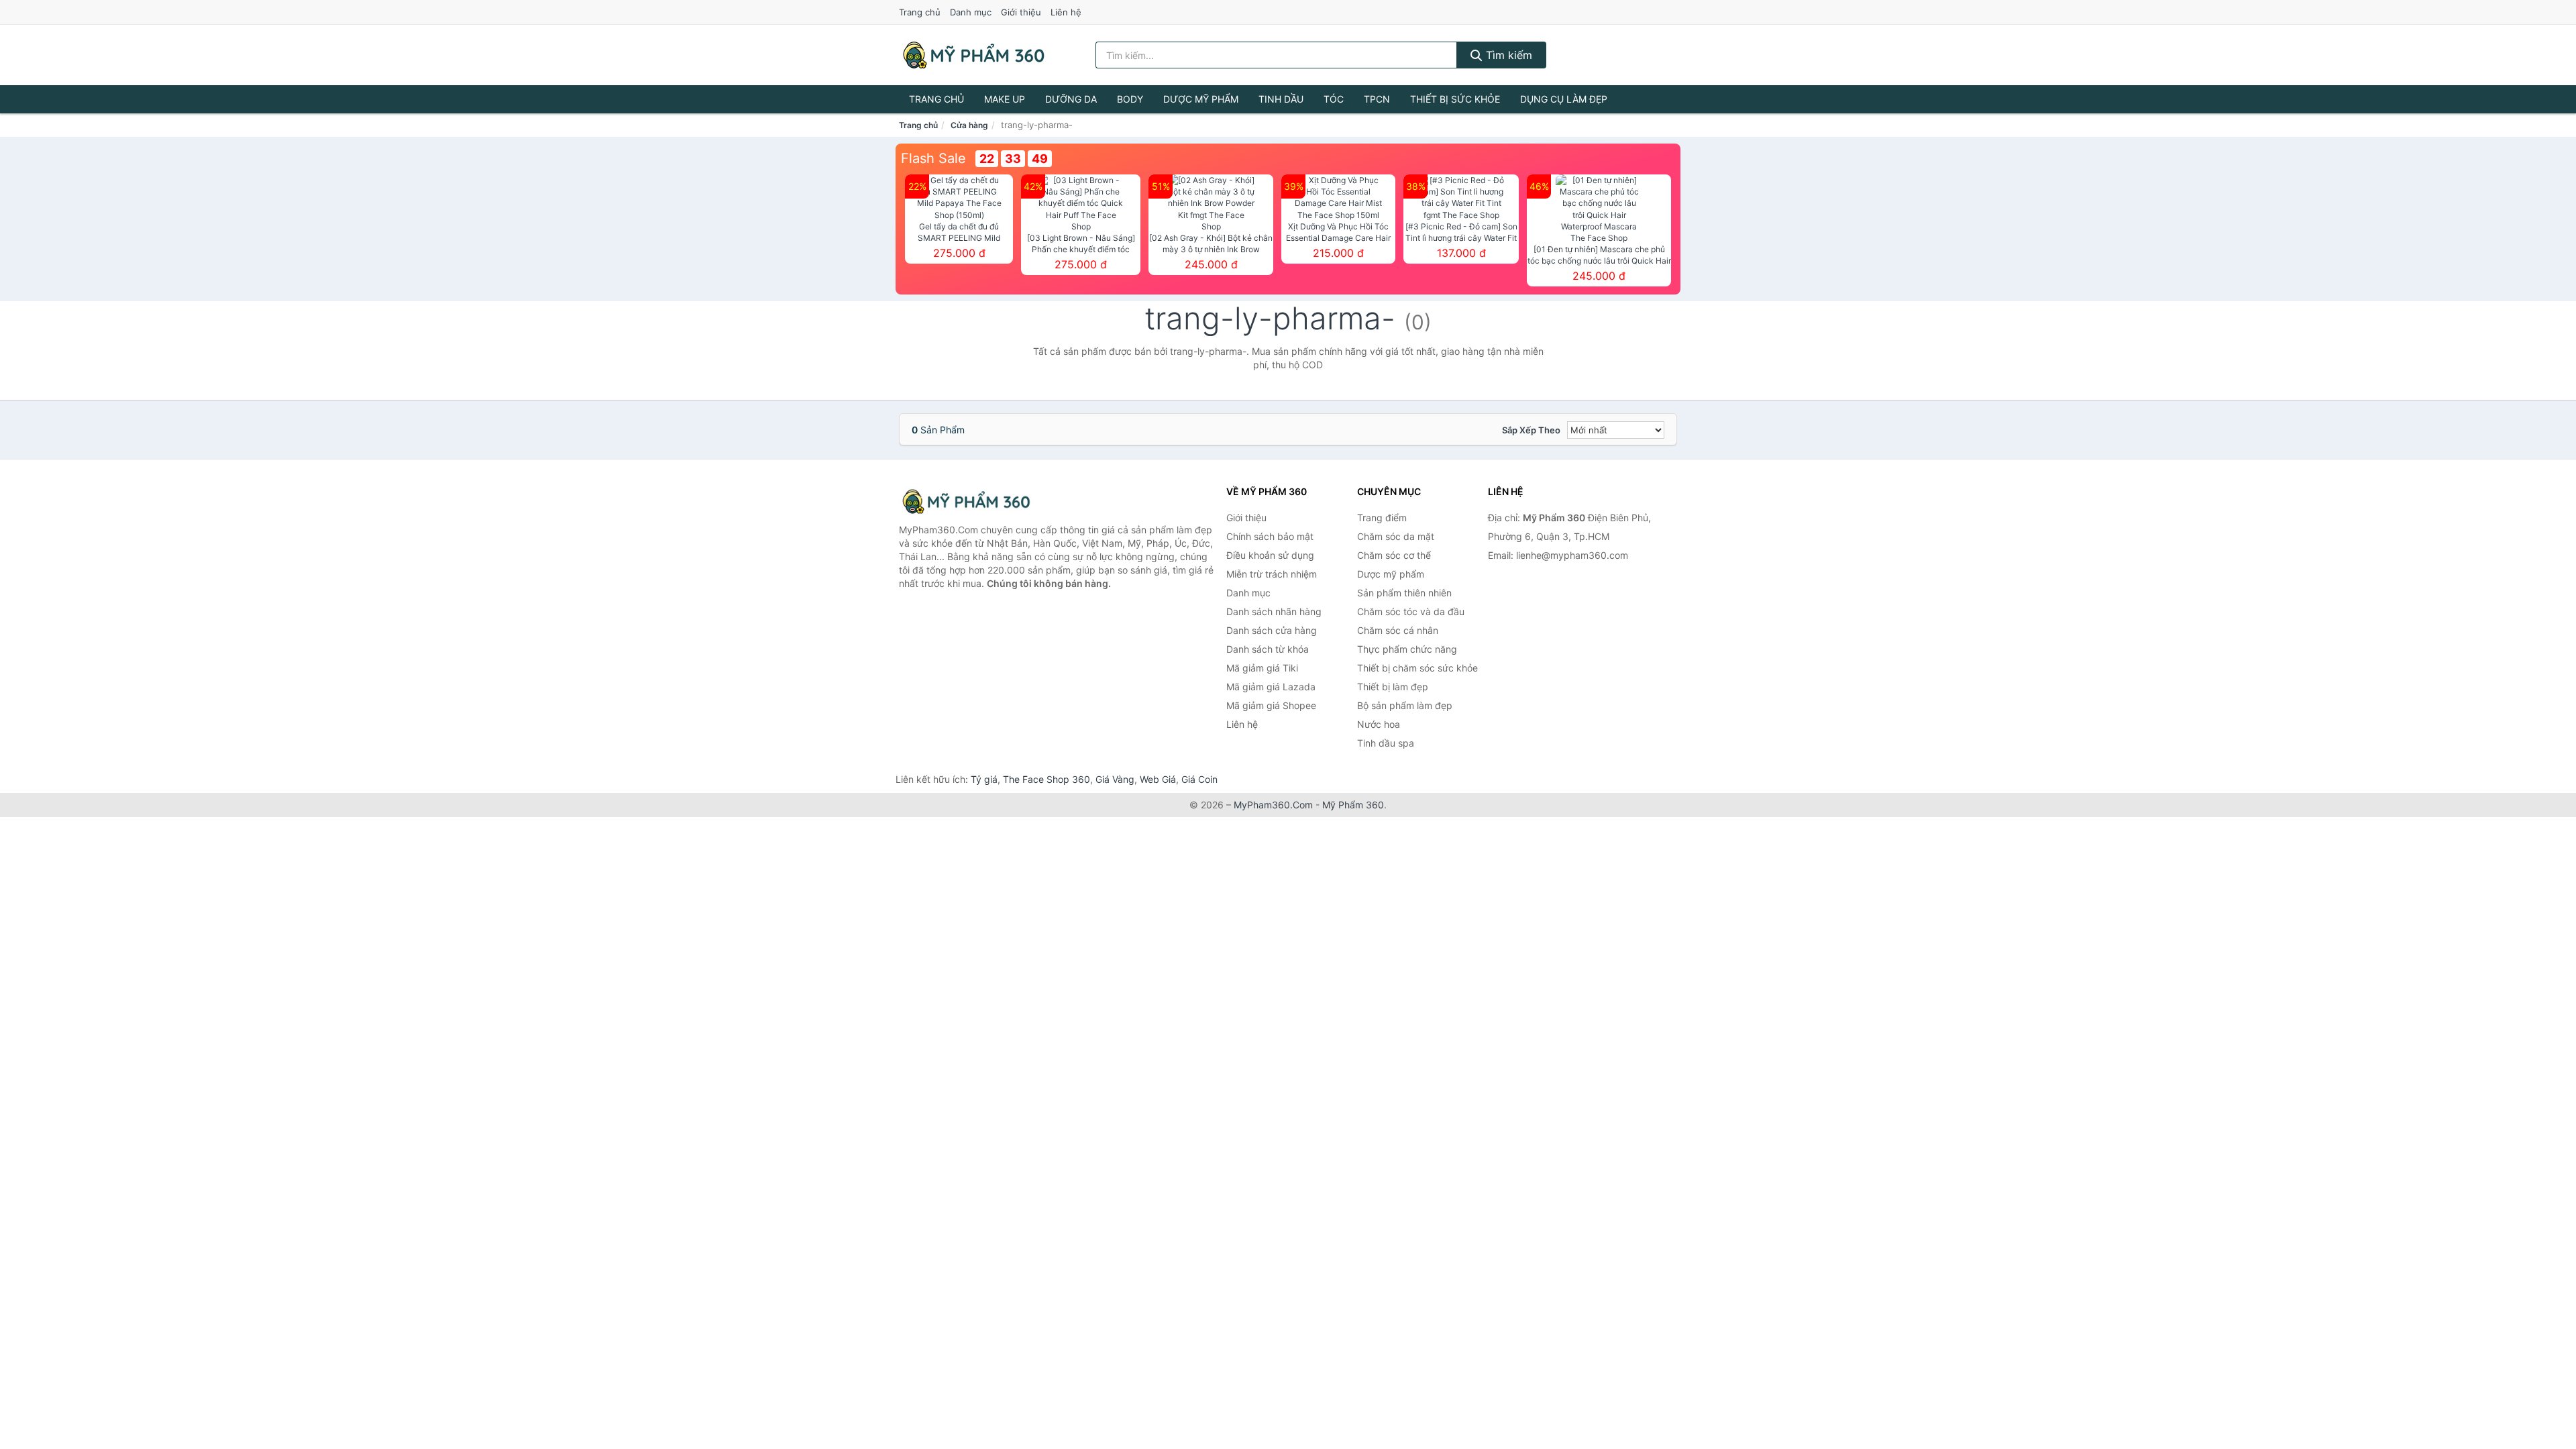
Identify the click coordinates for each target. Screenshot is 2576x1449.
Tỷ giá (984, 779)
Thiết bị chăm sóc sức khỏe (1417, 668)
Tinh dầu (1281, 99)
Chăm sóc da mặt (1396, 536)
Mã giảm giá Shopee (1271, 705)
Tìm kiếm (1507, 55)
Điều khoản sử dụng (1270, 555)
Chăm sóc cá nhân (1398, 630)
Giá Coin (1199, 779)
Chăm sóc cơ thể (1394, 555)
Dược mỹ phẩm (1201, 99)
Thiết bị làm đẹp (1393, 687)
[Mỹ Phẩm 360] (966, 501)
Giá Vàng (1115, 779)
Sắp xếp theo (1531, 430)
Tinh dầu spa (1386, 743)
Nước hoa (1379, 724)
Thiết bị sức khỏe (1455, 99)
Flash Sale (933, 158)
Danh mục (971, 12)
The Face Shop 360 (1046, 779)
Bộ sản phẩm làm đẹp (1405, 705)
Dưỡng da (1071, 99)
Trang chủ (920, 12)
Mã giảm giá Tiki (1262, 668)
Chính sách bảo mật (1270, 536)
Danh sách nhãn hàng (1274, 611)
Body (1130, 99)
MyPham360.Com (1273, 805)
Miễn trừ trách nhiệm (1272, 574)
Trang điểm (1382, 518)
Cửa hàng (969, 125)
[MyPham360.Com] (973, 55)
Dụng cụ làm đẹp (1564, 99)
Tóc (1334, 99)
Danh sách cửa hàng (1272, 630)
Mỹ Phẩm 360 (1353, 805)
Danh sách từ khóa (1268, 649)
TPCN (1377, 99)
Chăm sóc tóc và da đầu (1411, 611)
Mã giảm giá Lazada (1271, 687)
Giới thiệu (1021, 12)
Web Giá (1158, 779)
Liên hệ (1066, 12)
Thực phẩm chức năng (1407, 649)
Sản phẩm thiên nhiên (1404, 593)
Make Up (1005, 99)
